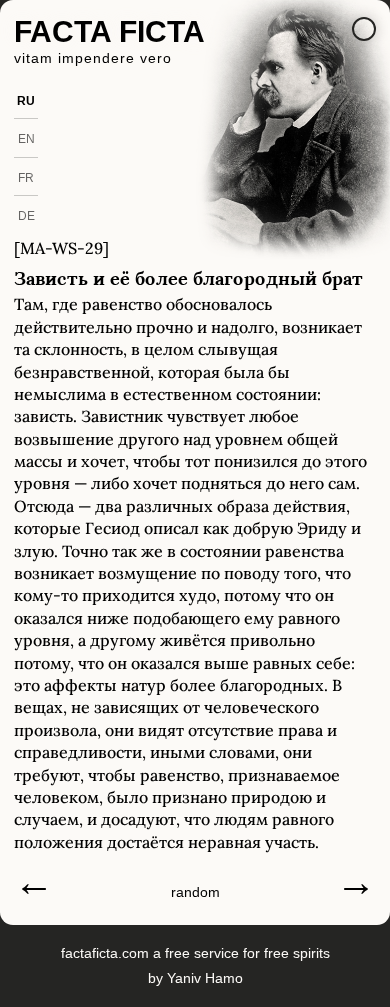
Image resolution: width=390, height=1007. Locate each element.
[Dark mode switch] (364, 29)
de (26, 216)
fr (26, 178)
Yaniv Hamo (205, 978)
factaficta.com (105, 953)
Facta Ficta (109, 31)
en (26, 139)
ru (26, 101)
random (195, 892)
